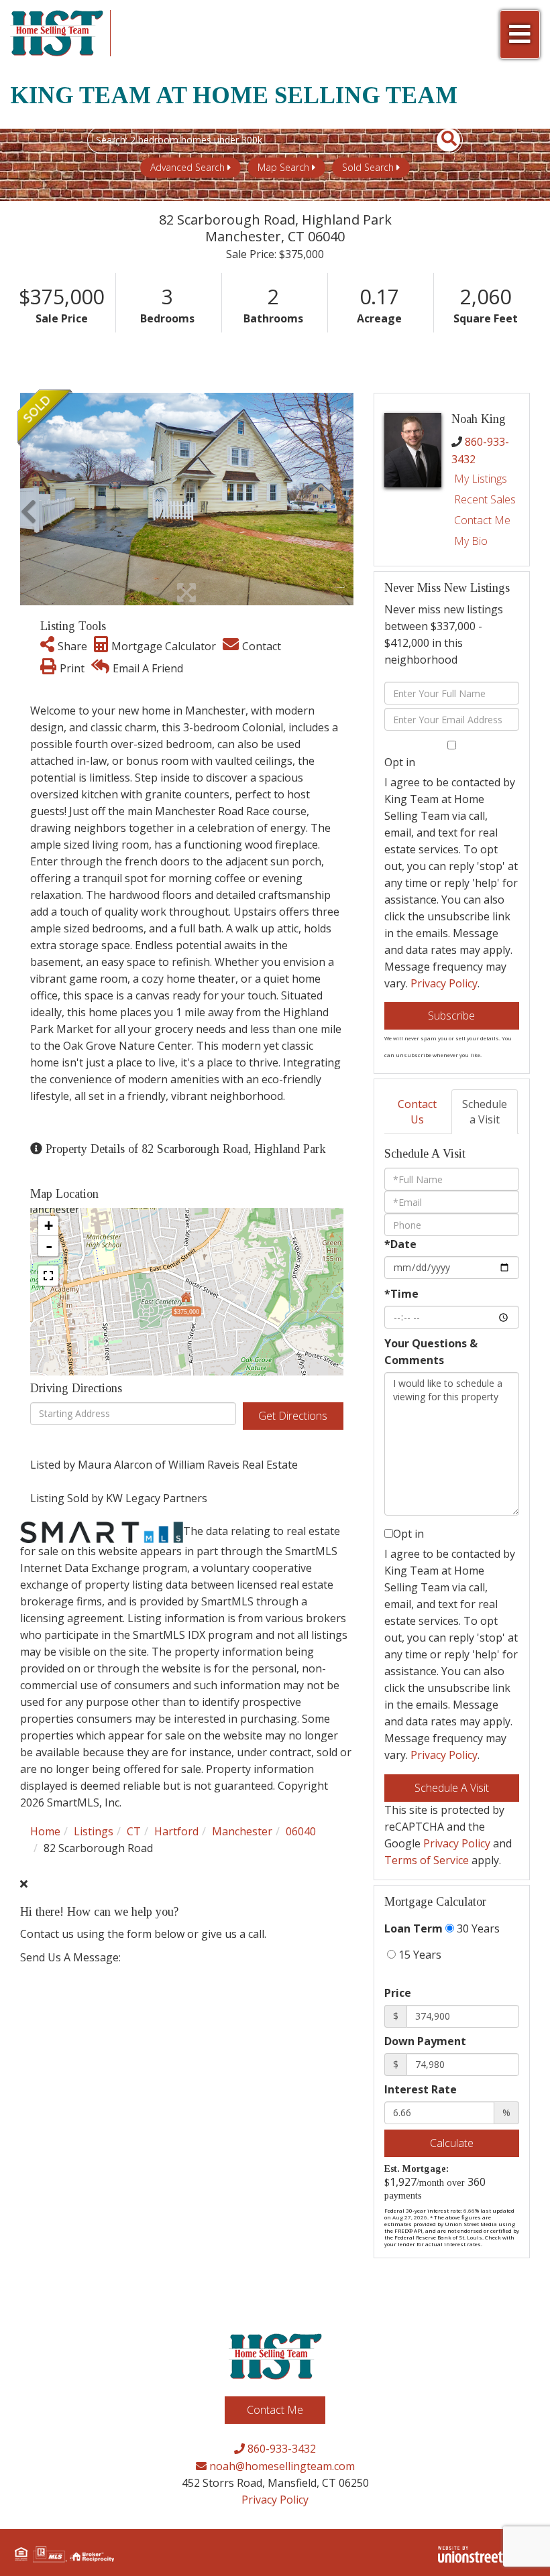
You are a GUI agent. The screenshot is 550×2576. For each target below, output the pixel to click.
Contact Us (417, 1112)
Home (45, 1831)
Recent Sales (485, 499)
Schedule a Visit (485, 1112)
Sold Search (368, 167)
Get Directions (293, 1416)
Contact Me (482, 520)
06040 (301, 1831)
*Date (400, 1244)
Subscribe (451, 1016)
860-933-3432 (280, 2449)
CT (134, 1831)
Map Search (283, 167)
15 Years (419, 1955)
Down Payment (425, 2041)
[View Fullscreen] (48, 1276)
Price (398, 1993)
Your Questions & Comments (431, 1352)
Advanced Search (187, 167)
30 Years (477, 1928)
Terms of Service (427, 1860)
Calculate (452, 2143)
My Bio (471, 541)
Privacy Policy (444, 983)
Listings (94, 1831)
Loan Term (414, 1928)
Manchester (242, 1831)
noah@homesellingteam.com (281, 2466)
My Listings (481, 479)
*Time (401, 1294)
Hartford (176, 1831)
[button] (441, 140)
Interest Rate (421, 2089)
